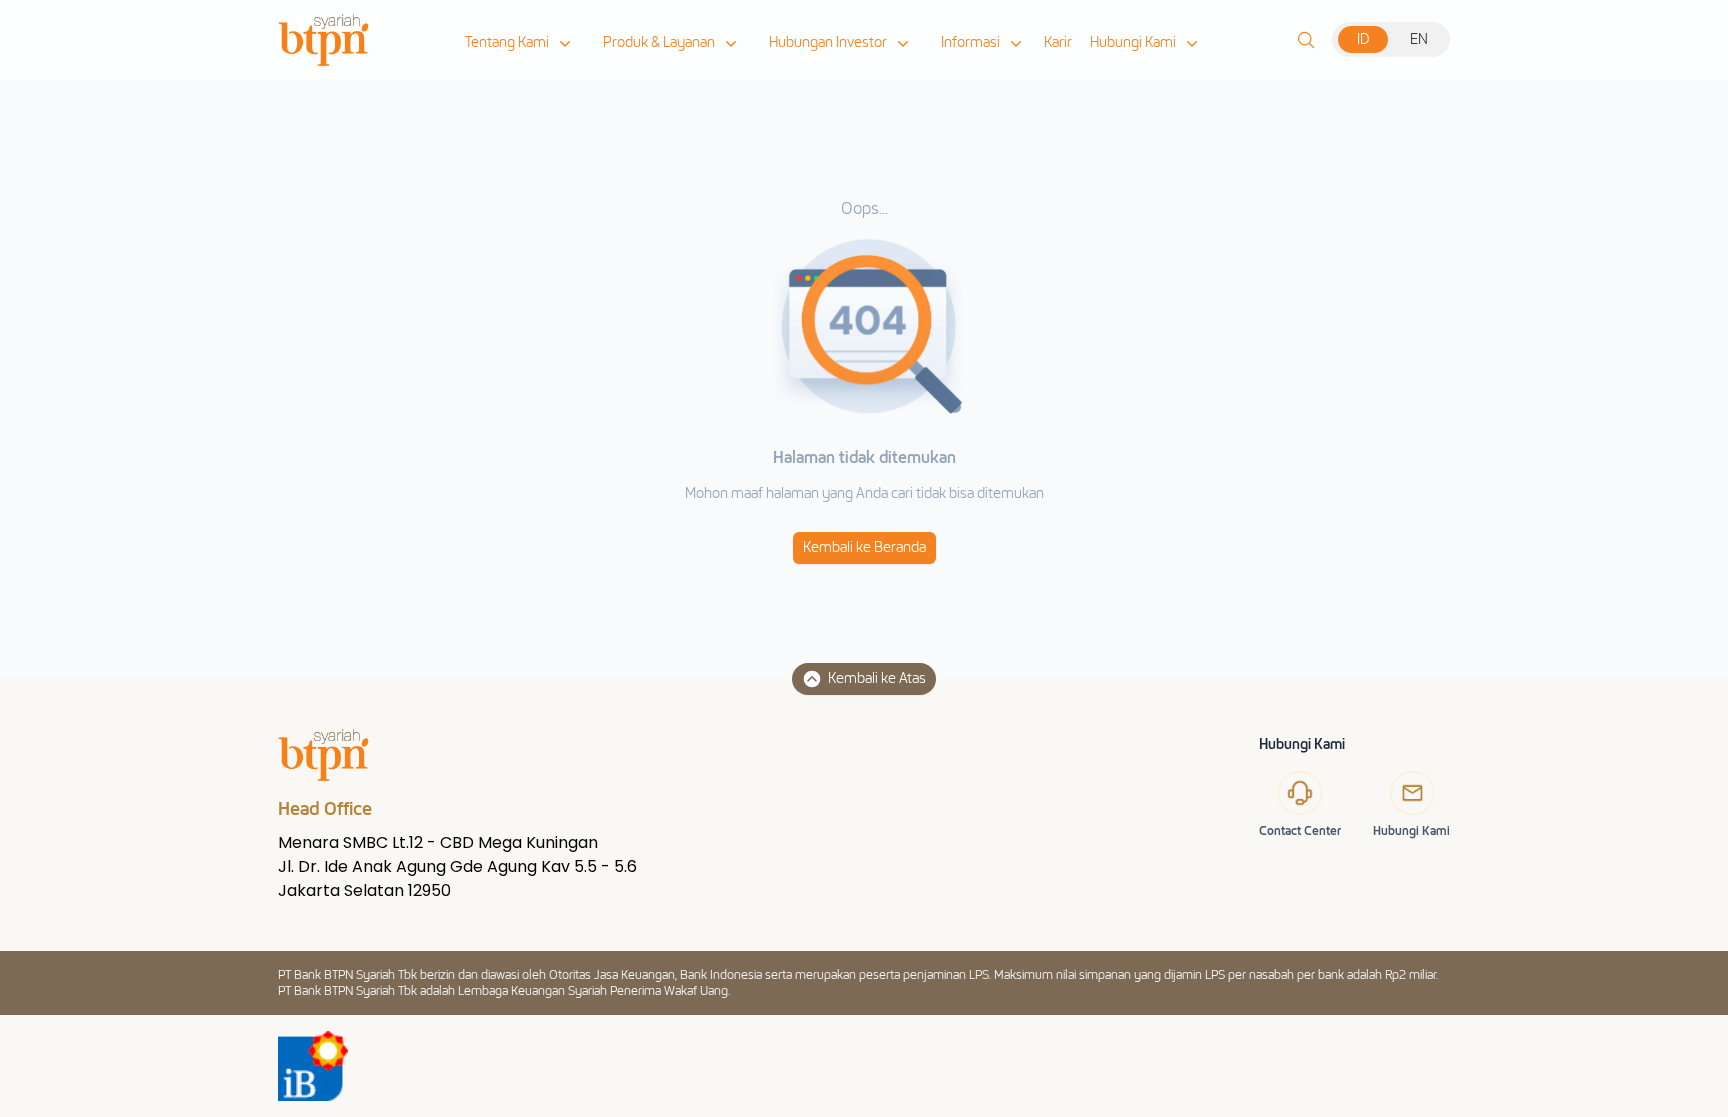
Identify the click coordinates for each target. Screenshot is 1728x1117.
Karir (1058, 42)
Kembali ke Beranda (864, 547)
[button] (520, 43)
